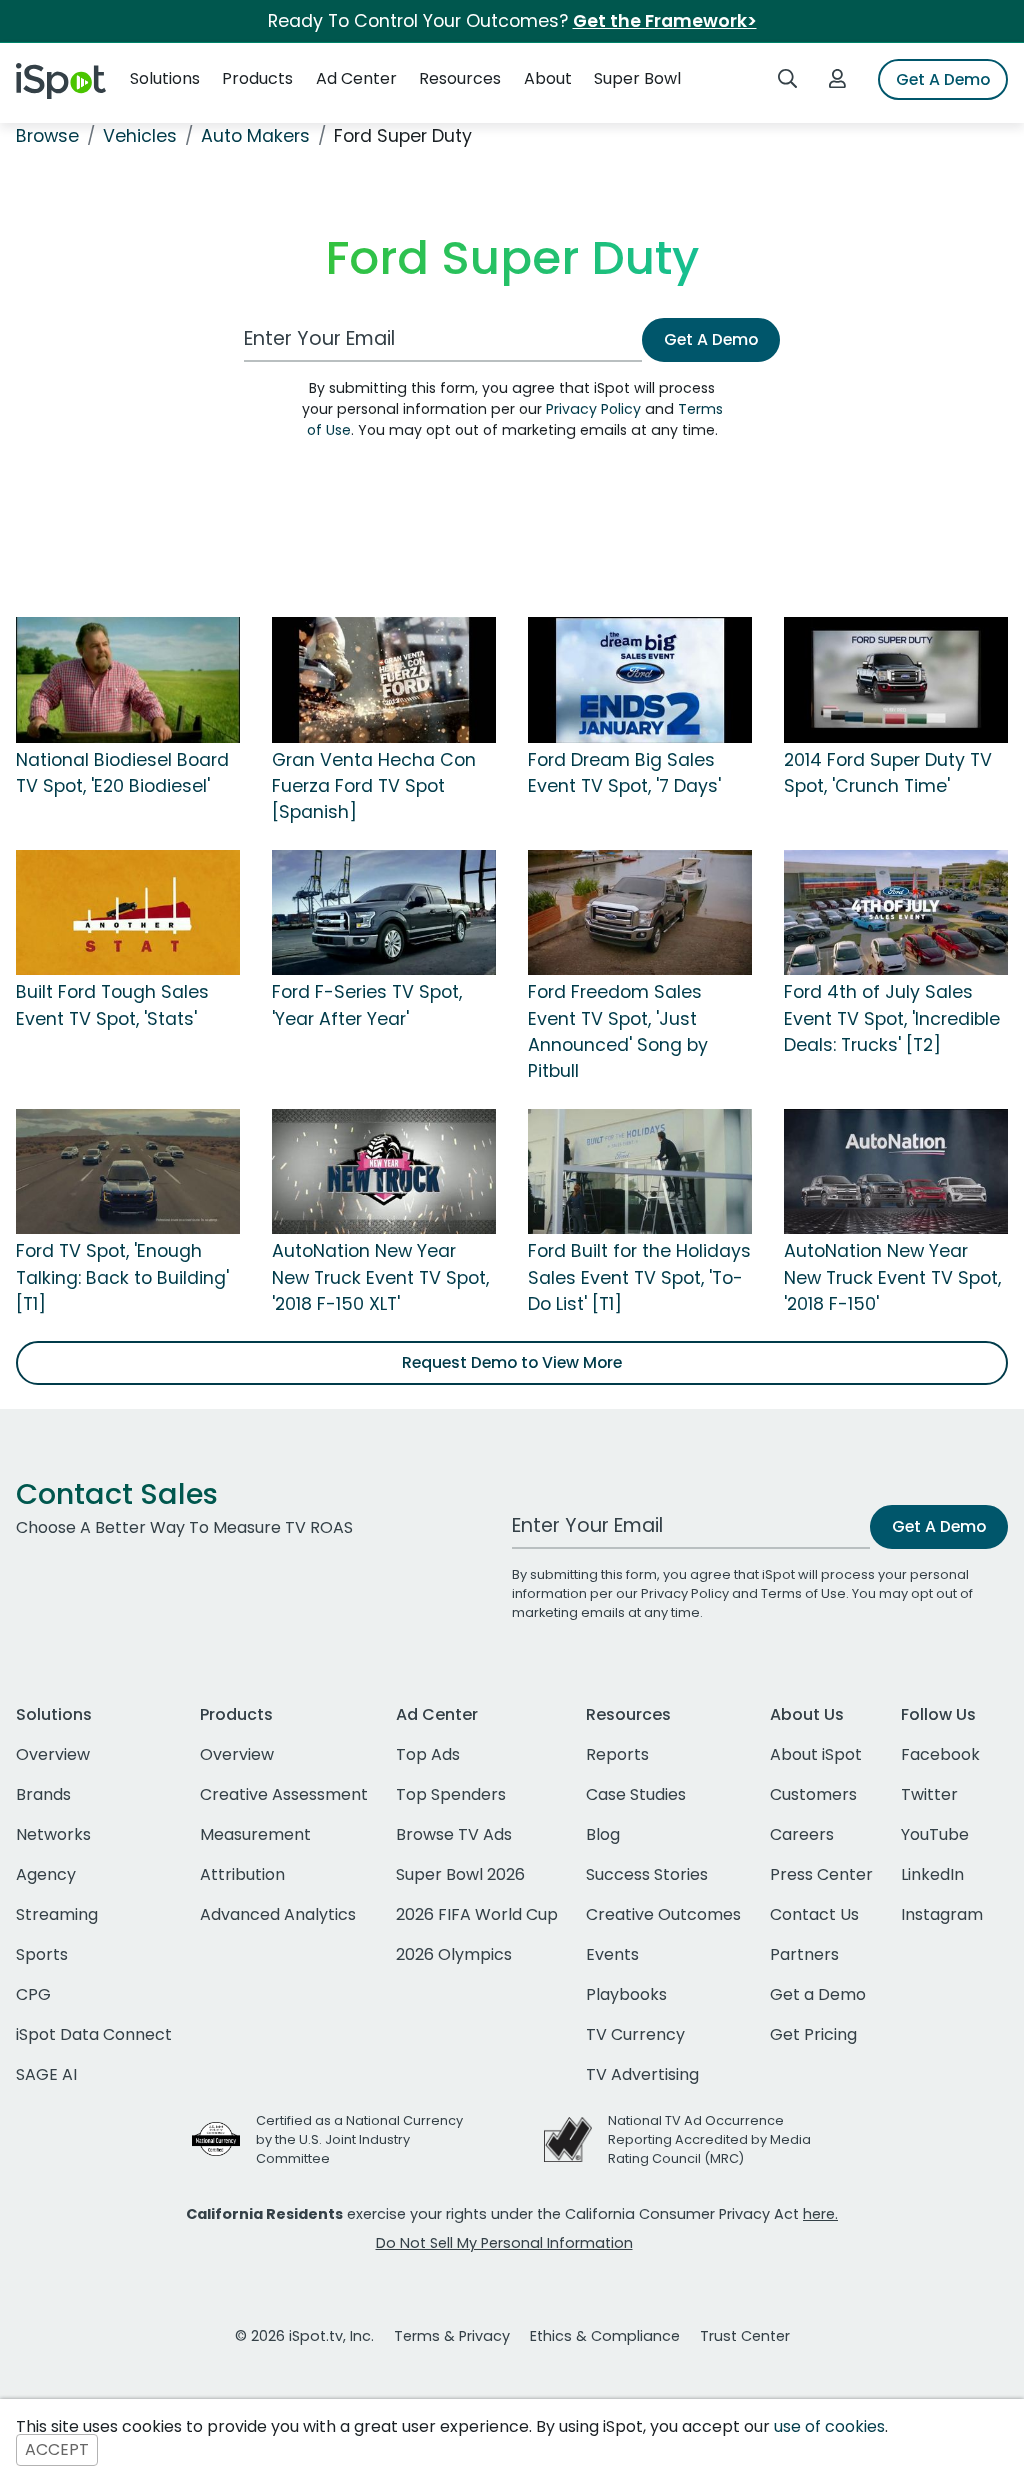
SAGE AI (46, 2074)
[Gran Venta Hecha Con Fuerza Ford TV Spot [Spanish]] (384, 679)
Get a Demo (818, 1994)
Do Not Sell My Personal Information (504, 2243)
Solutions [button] (165, 78)
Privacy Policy (593, 409)
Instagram (942, 1914)
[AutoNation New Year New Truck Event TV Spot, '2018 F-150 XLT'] (384, 1170)
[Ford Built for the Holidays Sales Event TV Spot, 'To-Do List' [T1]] (640, 1170)
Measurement (255, 1834)
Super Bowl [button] (637, 78)
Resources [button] (460, 78)
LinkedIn (932, 1874)
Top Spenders (451, 1794)
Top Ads (428, 1754)
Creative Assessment (284, 1794)
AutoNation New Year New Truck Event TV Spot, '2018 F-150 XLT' (380, 1277)
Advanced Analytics (278, 1914)
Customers (813, 1794)
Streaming (57, 1914)
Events (612, 1954)
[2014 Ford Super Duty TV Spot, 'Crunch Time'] (896, 679)
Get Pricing (813, 2034)
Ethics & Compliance (605, 2336)
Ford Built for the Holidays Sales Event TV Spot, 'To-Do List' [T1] (639, 1277)
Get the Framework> (665, 21)
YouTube (935, 1834)
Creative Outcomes (663, 1914)
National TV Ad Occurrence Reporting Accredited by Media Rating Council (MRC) (709, 2139)
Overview (53, 1754)
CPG (33, 1994)
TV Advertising (642, 2074)
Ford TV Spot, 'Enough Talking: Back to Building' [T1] (122, 1277)
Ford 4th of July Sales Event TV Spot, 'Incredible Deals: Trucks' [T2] (892, 1018)
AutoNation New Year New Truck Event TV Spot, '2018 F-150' (892, 1277)
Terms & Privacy (452, 2336)
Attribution (242, 1874)
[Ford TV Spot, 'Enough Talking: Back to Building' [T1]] (128, 1170)
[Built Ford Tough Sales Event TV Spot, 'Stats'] (128, 911)
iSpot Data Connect (94, 2034)
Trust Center (745, 2336)
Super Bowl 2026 (460, 1874)
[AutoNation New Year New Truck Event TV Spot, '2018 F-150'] (896, 1170)
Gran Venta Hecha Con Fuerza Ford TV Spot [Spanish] (374, 786)
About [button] (548, 78)
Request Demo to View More (512, 1362)
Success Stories (647, 1874)
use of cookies (829, 2426)
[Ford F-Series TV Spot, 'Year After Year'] (384, 911)
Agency (46, 1874)
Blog (603, 1834)
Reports (617, 1754)
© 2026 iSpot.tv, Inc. (304, 2336)
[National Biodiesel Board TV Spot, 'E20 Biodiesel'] (128, 679)
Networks (53, 1834)
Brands (43, 1794)
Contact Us (814, 1914)
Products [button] (257, 78)
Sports (42, 1954)
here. (820, 2214)
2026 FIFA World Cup (477, 1914)
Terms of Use (803, 1593)
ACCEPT (57, 2450)
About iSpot (816, 1754)
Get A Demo (943, 79)
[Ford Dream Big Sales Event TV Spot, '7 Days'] (640, 679)
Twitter (929, 1794)
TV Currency (635, 2034)
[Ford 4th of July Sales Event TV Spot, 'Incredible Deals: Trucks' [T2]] (896, 911)
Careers (802, 1834)
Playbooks (626, 1994)
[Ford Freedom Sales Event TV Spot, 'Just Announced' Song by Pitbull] (640, 911)
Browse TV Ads (454, 1834)
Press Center (821, 1874)
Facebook (940, 1754)
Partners (804, 1954)
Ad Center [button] (356, 78)
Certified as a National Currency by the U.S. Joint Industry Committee (359, 2139)
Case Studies (636, 1794)
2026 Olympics (454, 1954)
